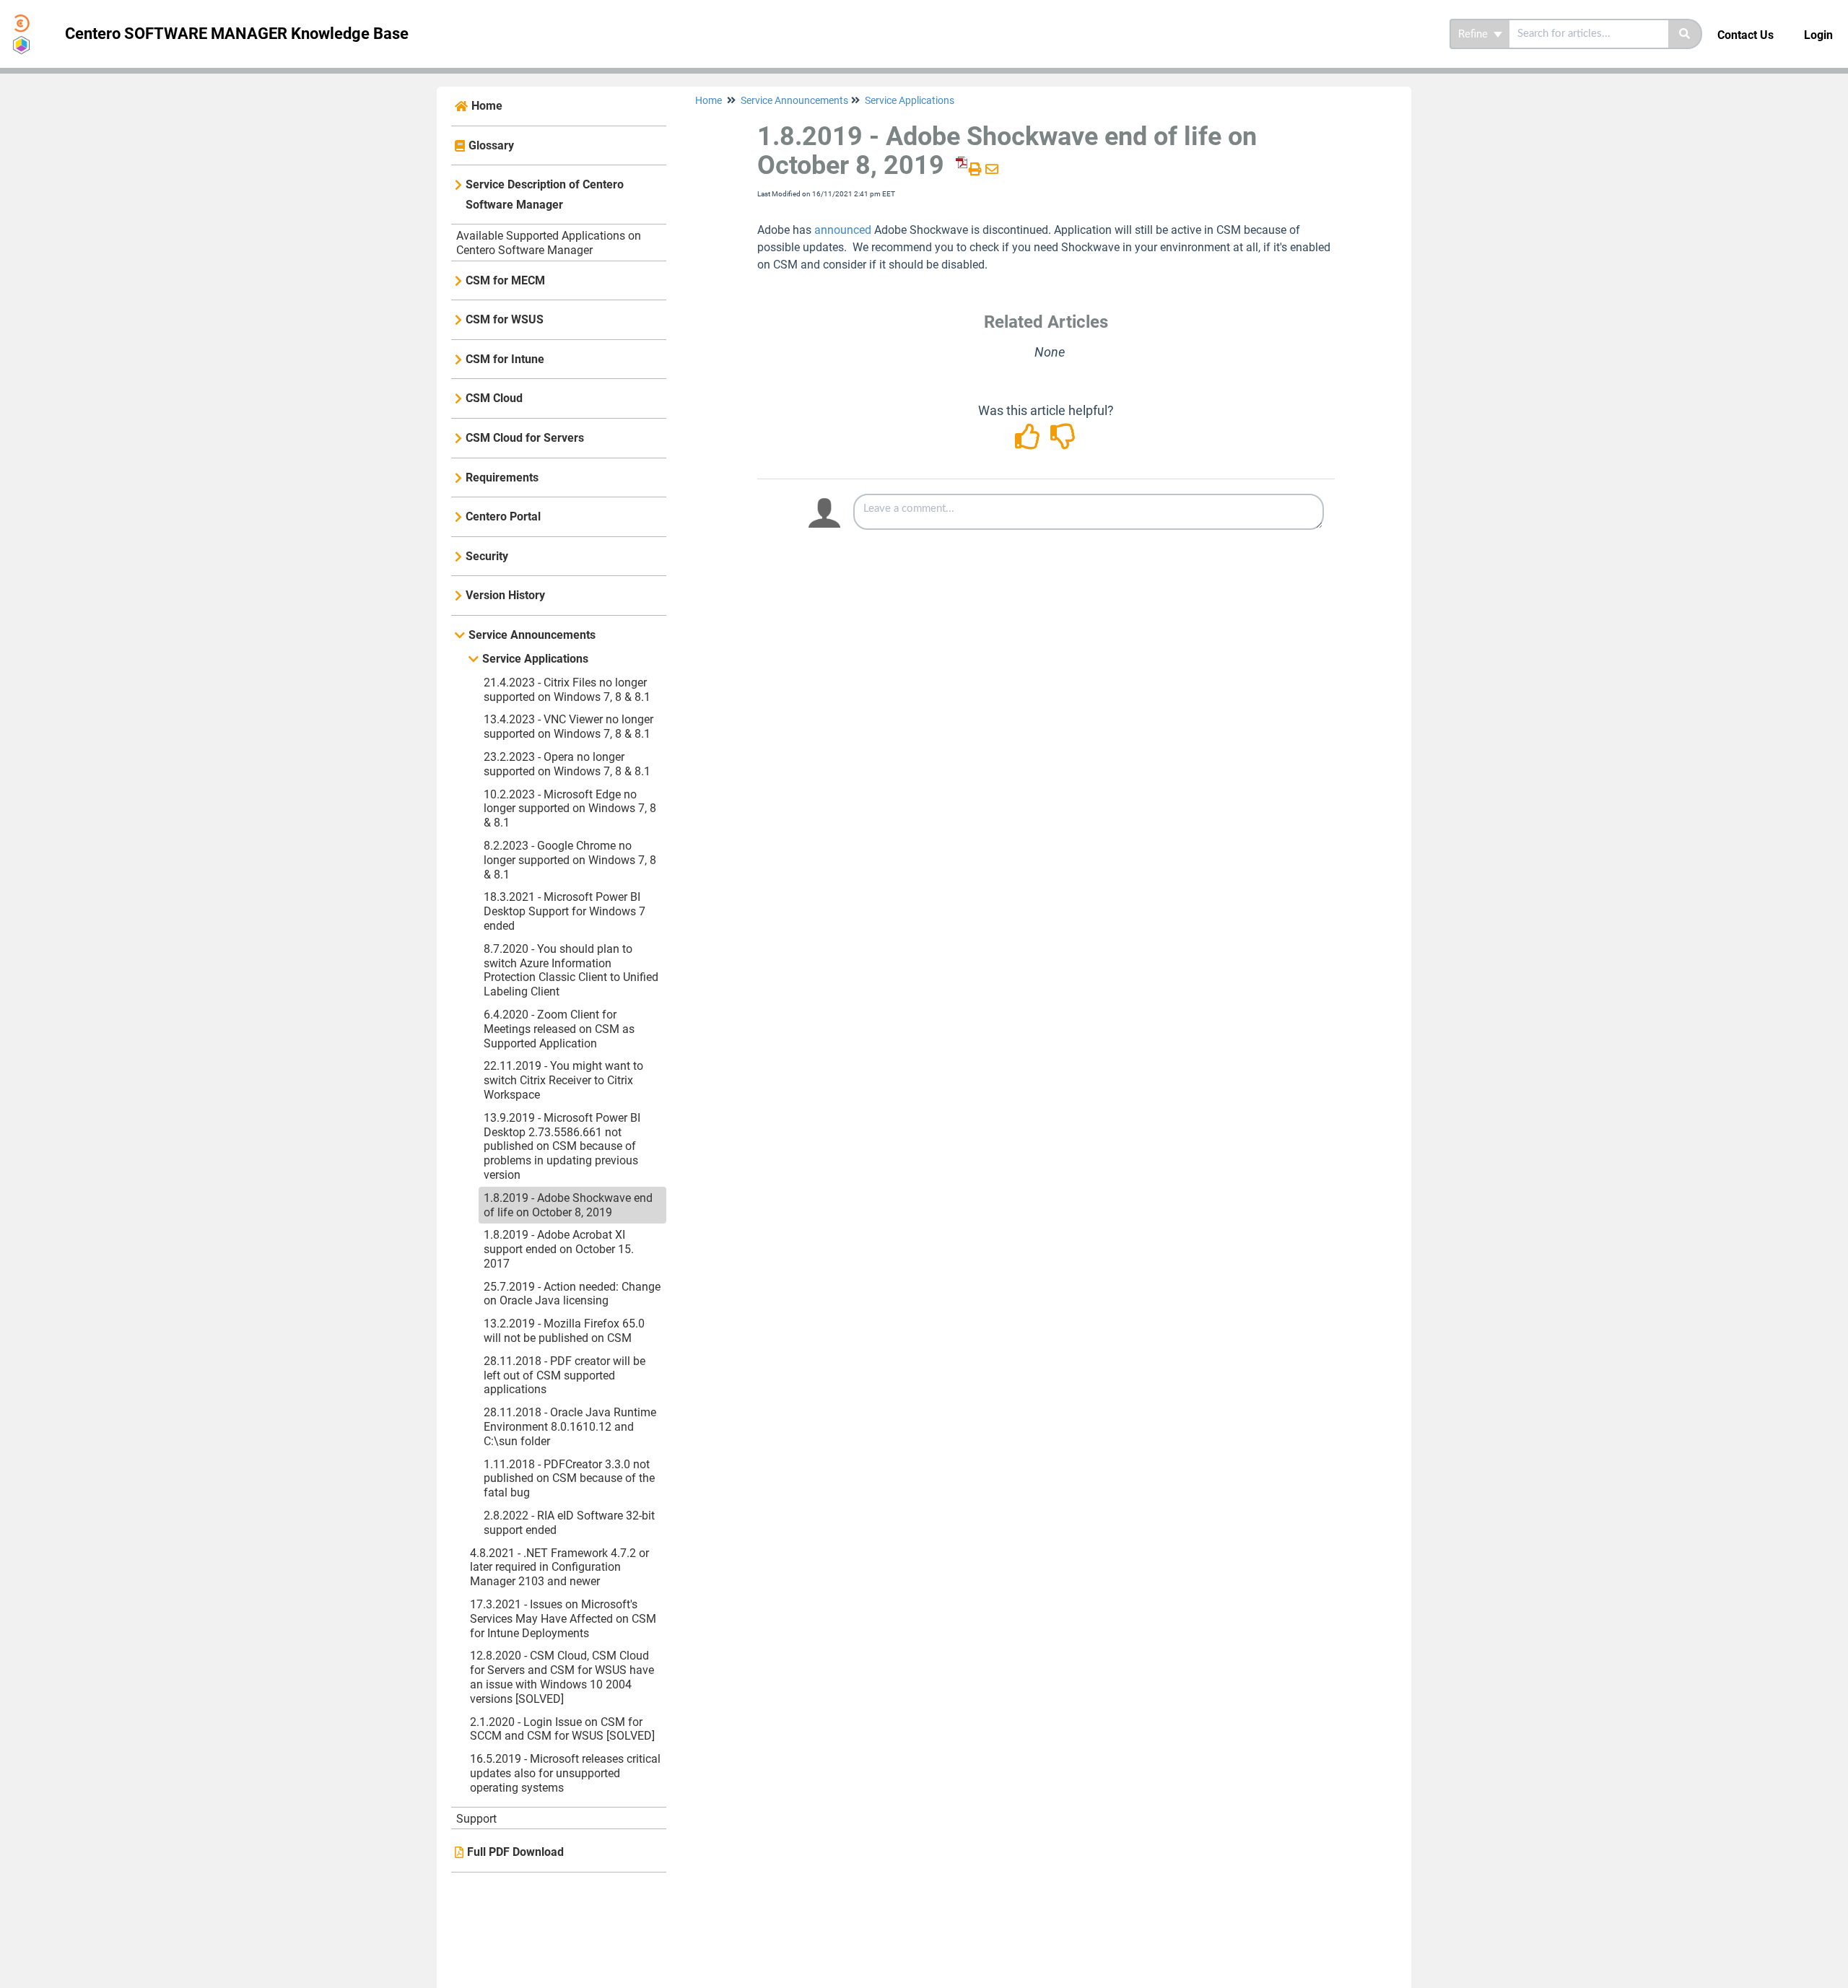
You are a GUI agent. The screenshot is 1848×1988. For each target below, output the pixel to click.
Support (476, 1819)
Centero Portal (503, 516)
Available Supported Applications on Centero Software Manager (549, 243)
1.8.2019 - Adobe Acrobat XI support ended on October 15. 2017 (559, 1249)
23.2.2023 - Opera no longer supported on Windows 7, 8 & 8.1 (567, 764)
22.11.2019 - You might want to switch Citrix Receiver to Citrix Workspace (563, 1080)
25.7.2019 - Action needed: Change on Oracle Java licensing (572, 1294)
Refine (1474, 34)
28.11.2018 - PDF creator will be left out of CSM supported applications (565, 1376)
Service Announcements (532, 635)
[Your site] (27, 19)
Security (487, 556)
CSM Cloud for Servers (525, 438)
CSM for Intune (505, 359)
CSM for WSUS (505, 319)
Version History (505, 595)
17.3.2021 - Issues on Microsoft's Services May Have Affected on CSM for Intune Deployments (563, 1619)
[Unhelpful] (1064, 441)
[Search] (1685, 34)
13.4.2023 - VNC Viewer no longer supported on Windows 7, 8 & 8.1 (568, 727)
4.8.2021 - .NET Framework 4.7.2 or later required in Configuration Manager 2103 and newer (559, 1568)
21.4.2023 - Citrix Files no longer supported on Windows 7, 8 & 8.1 (567, 690)
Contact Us (1745, 35)
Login (1818, 35)
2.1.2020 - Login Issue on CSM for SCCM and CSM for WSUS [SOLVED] (562, 1729)
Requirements (502, 478)
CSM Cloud (494, 398)
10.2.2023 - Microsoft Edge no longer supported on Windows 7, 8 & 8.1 (570, 809)
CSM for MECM (505, 280)
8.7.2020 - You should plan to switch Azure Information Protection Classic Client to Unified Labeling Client (571, 970)
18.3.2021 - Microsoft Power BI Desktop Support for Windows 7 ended (565, 911)
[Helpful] (1030, 441)
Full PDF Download (515, 1852)
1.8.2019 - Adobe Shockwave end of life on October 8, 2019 (568, 1205)
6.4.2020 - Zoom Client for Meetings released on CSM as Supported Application (559, 1029)
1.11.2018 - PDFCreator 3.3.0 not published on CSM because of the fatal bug (569, 1479)
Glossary (491, 145)
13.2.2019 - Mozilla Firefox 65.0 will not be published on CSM (564, 1331)
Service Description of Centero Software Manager (545, 195)
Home (487, 106)
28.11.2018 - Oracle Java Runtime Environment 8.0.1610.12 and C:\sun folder (570, 1427)
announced (843, 230)
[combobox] (1589, 34)
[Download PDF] (959, 169)
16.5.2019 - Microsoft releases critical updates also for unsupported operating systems (565, 1773)
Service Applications (535, 659)
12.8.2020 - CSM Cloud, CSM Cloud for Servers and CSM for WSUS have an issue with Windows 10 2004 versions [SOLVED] (562, 1677)
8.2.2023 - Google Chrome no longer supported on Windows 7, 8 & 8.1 (570, 860)
